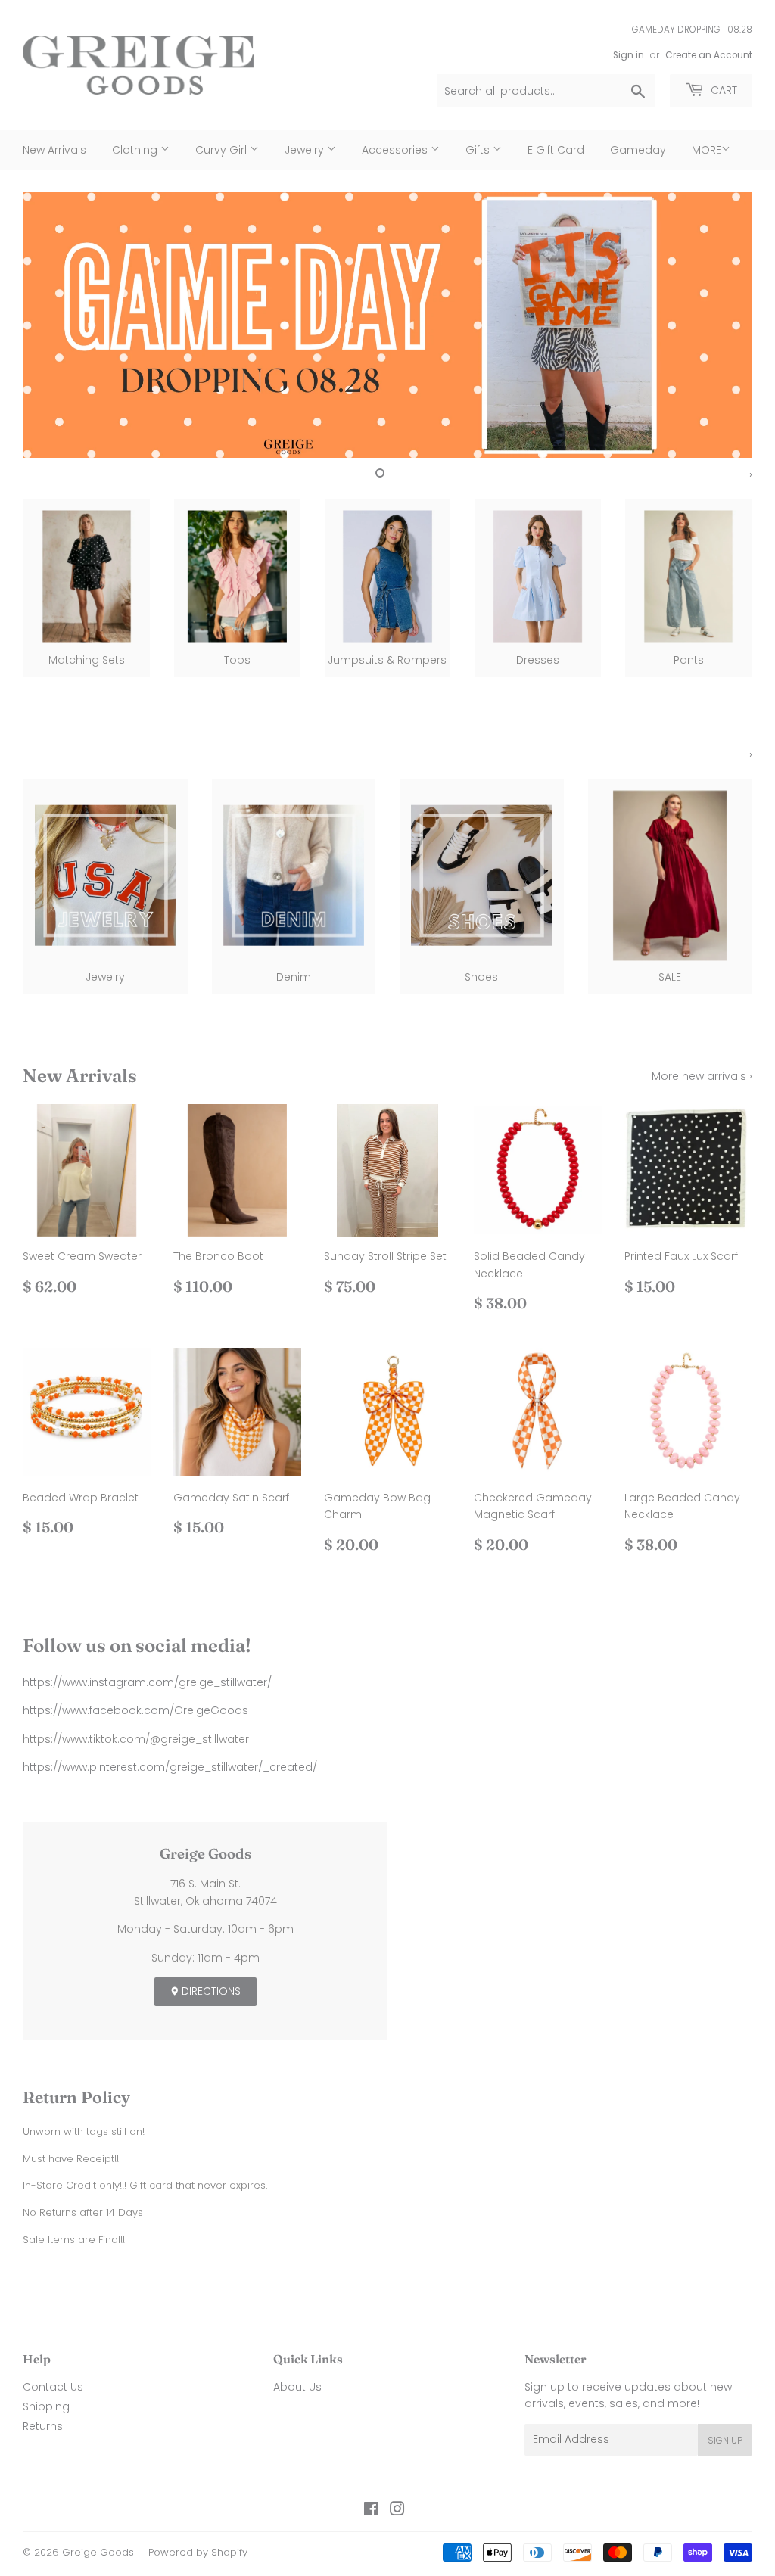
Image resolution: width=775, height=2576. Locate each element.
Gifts (479, 150)
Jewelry (306, 150)
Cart (722, 90)
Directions (210, 1991)
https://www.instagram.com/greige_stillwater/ (147, 1682)
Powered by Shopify (198, 2552)
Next (728, 325)
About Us (297, 2387)
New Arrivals (54, 150)
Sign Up (725, 2440)
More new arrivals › (702, 1076)
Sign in (629, 55)
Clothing (136, 150)
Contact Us (53, 2387)
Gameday (638, 150)
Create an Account (709, 55)
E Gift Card (556, 150)
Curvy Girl (223, 150)
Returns (43, 2426)
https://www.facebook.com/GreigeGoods (135, 1710)
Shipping (46, 2406)
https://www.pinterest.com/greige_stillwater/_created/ (170, 1767)
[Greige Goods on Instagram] (397, 2511)
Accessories (396, 150)
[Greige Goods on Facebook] (371, 2511)
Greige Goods (98, 2552)
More (707, 150)
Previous (47, 325)
